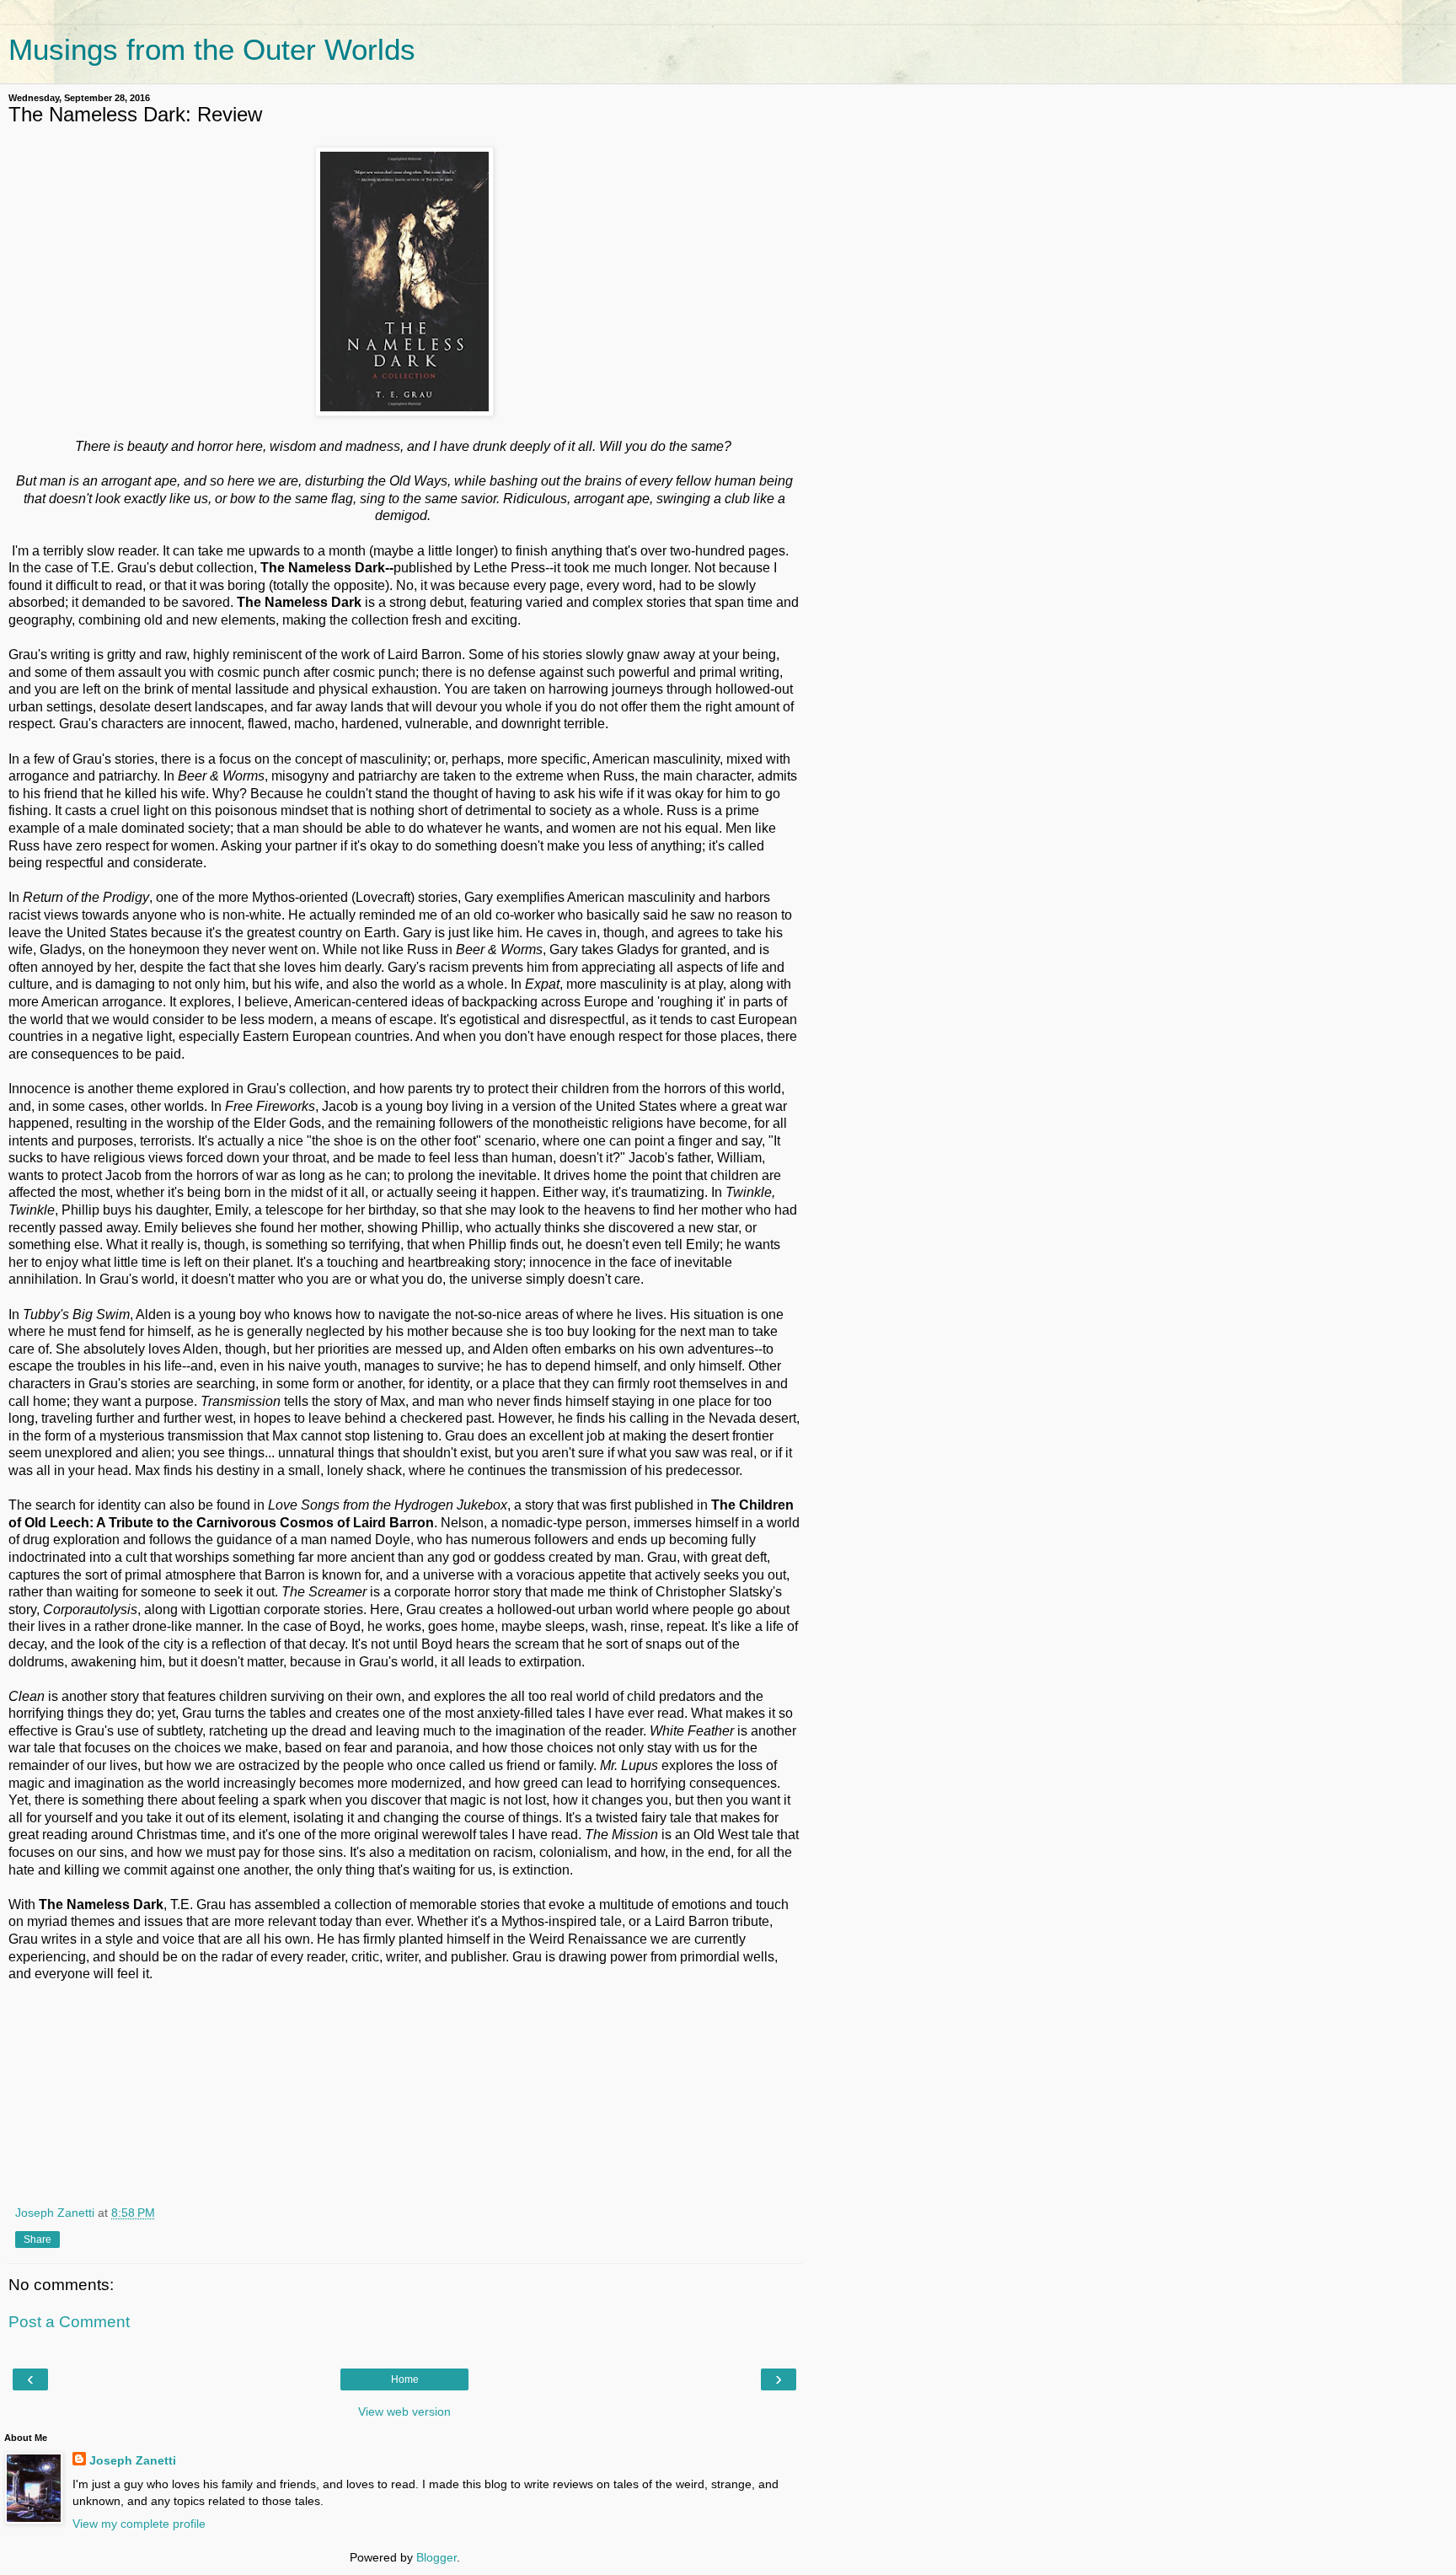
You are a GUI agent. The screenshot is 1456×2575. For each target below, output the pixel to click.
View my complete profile (139, 2524)
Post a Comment (69, 2322)
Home (405, 2379)
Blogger (436, 2557)
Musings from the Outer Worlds (212, 50)
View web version (404, 2411)
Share (37, 2240)
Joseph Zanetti (133, 2460)
